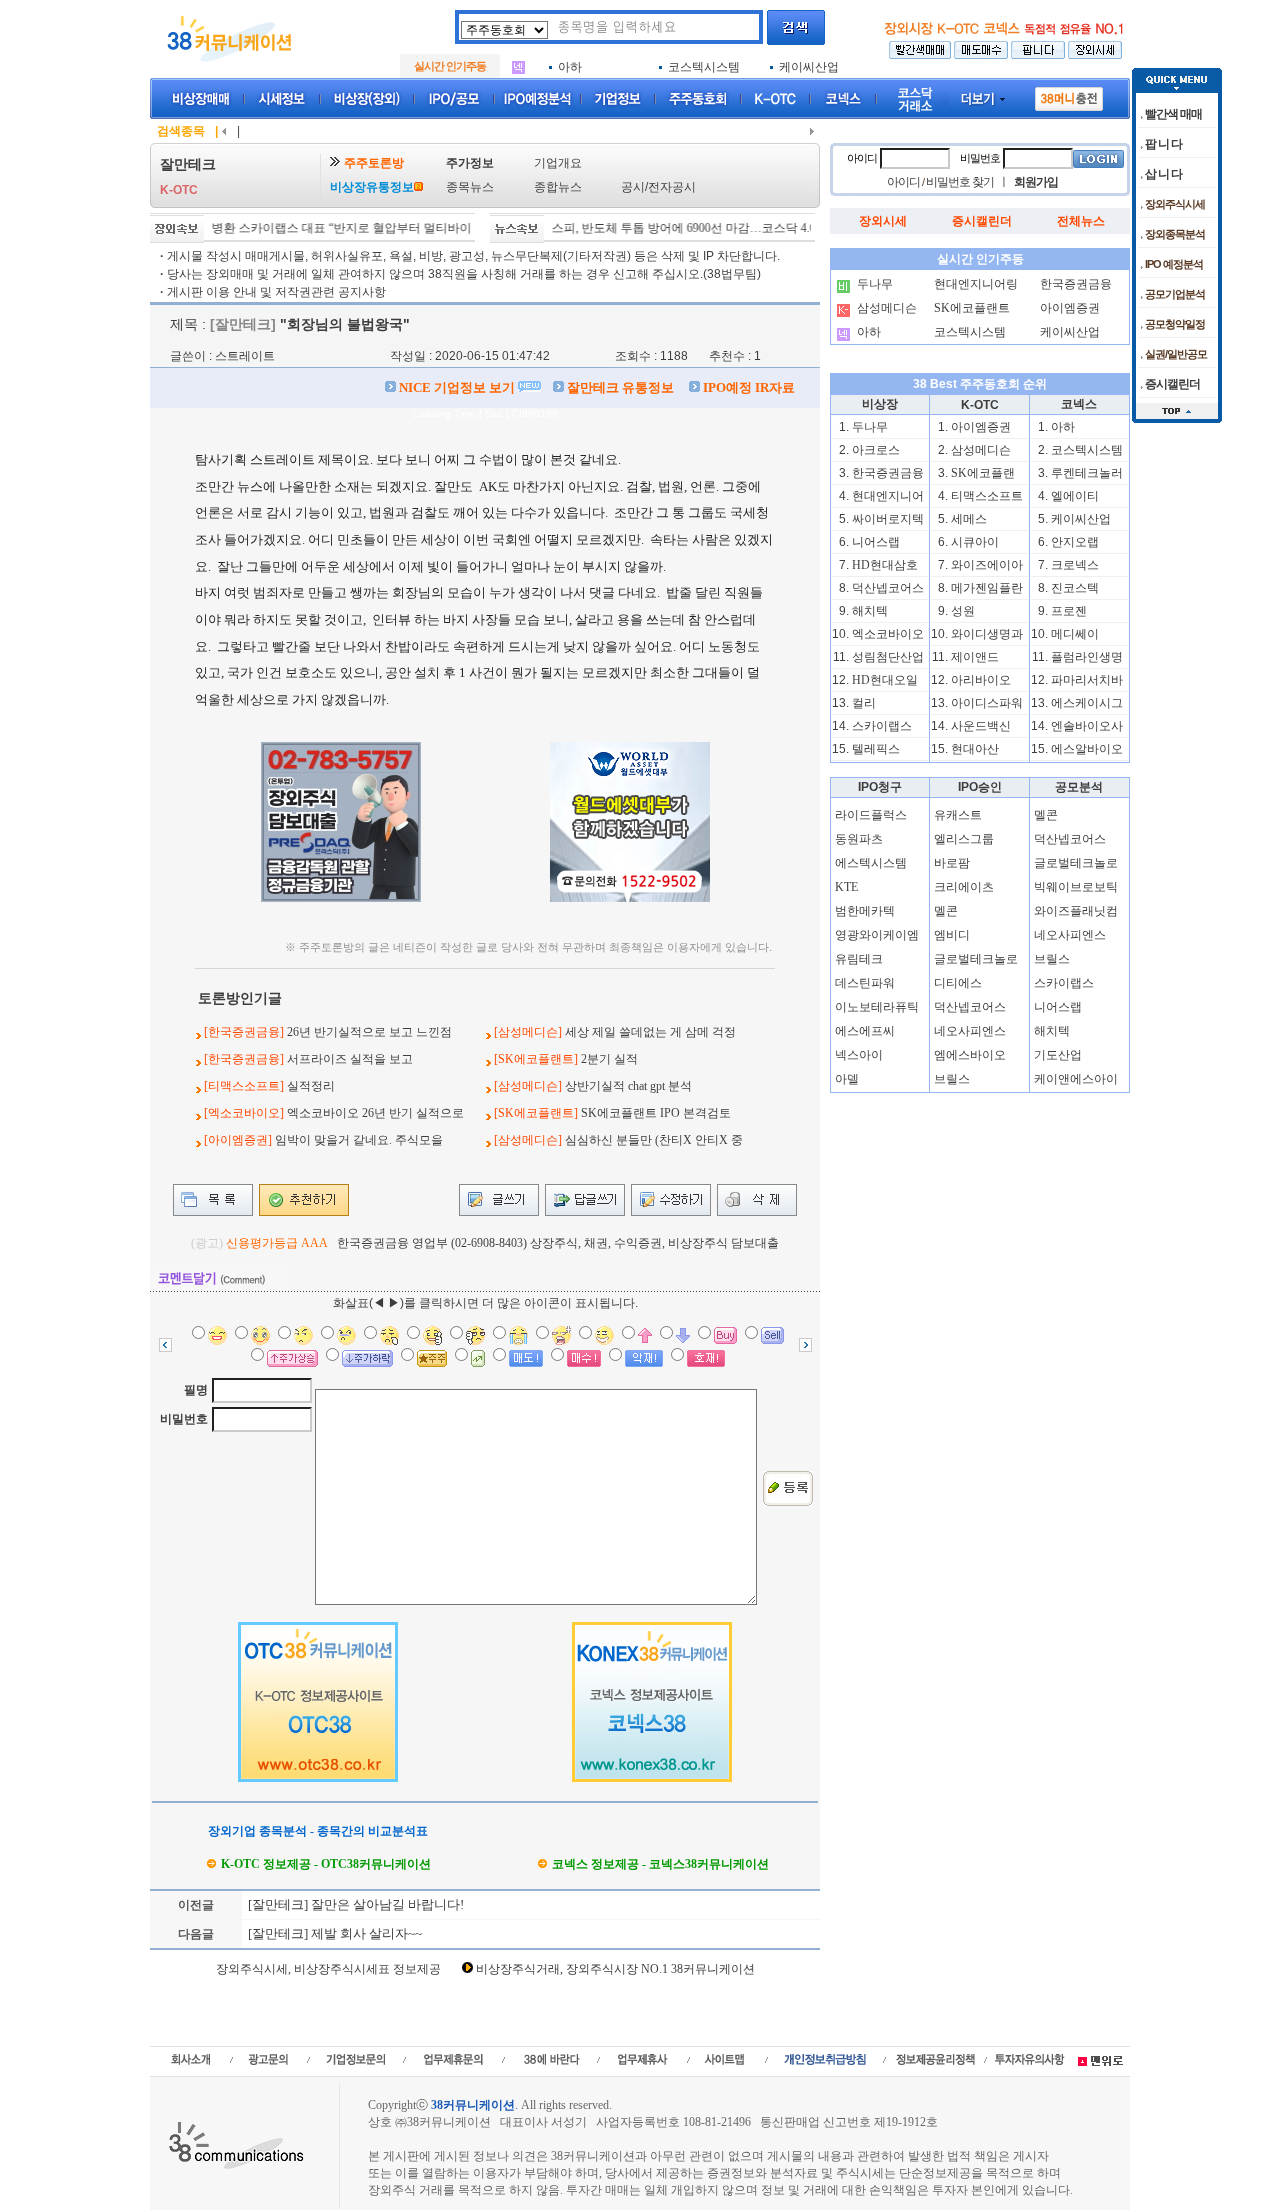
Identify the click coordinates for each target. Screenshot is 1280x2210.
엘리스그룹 (964, 839)
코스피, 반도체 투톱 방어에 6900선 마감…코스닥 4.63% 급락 (667, 228)
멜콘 (946, 911)
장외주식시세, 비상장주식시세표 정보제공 (328, 1969)
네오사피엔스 (970, 1031)
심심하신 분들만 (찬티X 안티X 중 (654, 1140)
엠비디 (952, 935)
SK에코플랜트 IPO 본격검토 (656, 1113)
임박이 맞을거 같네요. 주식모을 (359, 1140)
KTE (846, 887)
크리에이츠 (964, 887)
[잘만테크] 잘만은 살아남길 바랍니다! (354, 1904)
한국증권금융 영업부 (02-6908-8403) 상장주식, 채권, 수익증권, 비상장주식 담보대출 (558, 1243)
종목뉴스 (470, 187)
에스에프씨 (865, 1031)
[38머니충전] (1069, 95)
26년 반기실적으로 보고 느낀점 (369, 1032)
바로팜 (952, 863)
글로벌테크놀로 (976, 959)
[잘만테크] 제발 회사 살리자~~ (333, 1933)
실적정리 (311, 1086)
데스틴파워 (865, 983)
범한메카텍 (865, 911)
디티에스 (958, 983)
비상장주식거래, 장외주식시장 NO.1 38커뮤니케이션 (615, 1969)
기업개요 (558, 163)
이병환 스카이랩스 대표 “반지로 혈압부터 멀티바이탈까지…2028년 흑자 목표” (375, 228)
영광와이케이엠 (877, 935)
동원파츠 (859, 839)
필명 (196, 1390)
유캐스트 (958, 815)
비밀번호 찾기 (960, 182)
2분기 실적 (609, 1059)
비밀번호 (184, 1419)
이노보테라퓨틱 (877, 1007)
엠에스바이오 (970, 1055)
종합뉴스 (558, 187)
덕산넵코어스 (970, 1007)
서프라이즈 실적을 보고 (350, 1059)
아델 (847, 1079)
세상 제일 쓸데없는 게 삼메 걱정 (650, 1032)
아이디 (862, 158)
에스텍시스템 (871, 863)
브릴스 (952, 1079)
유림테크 (859, 959)
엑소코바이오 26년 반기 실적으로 (375, 1113)
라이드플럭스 (871, 815)
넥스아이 (859, 1055)
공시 (633, 187)
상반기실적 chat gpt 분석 (628, 1086)
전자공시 (672, 187)
